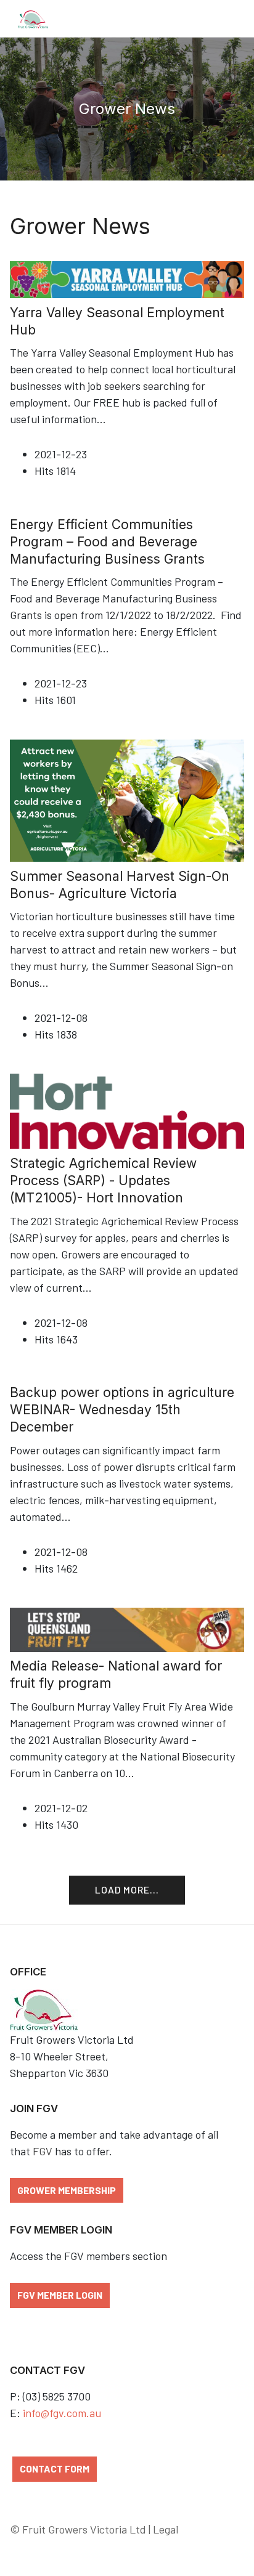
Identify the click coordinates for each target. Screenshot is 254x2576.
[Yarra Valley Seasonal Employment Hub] (127, 278)
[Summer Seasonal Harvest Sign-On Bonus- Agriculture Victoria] (127, 799)
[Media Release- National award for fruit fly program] (127, 1628)
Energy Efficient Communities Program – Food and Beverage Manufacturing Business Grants (107, 542)
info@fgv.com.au (62, 2413)
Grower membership (67, 2190)
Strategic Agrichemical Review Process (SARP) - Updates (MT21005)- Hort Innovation (103, 1181)
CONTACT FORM (55, 2469)
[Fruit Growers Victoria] (33, 18)
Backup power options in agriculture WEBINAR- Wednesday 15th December (122, 1410)
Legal (166, 2529)
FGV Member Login (60, 2295)
